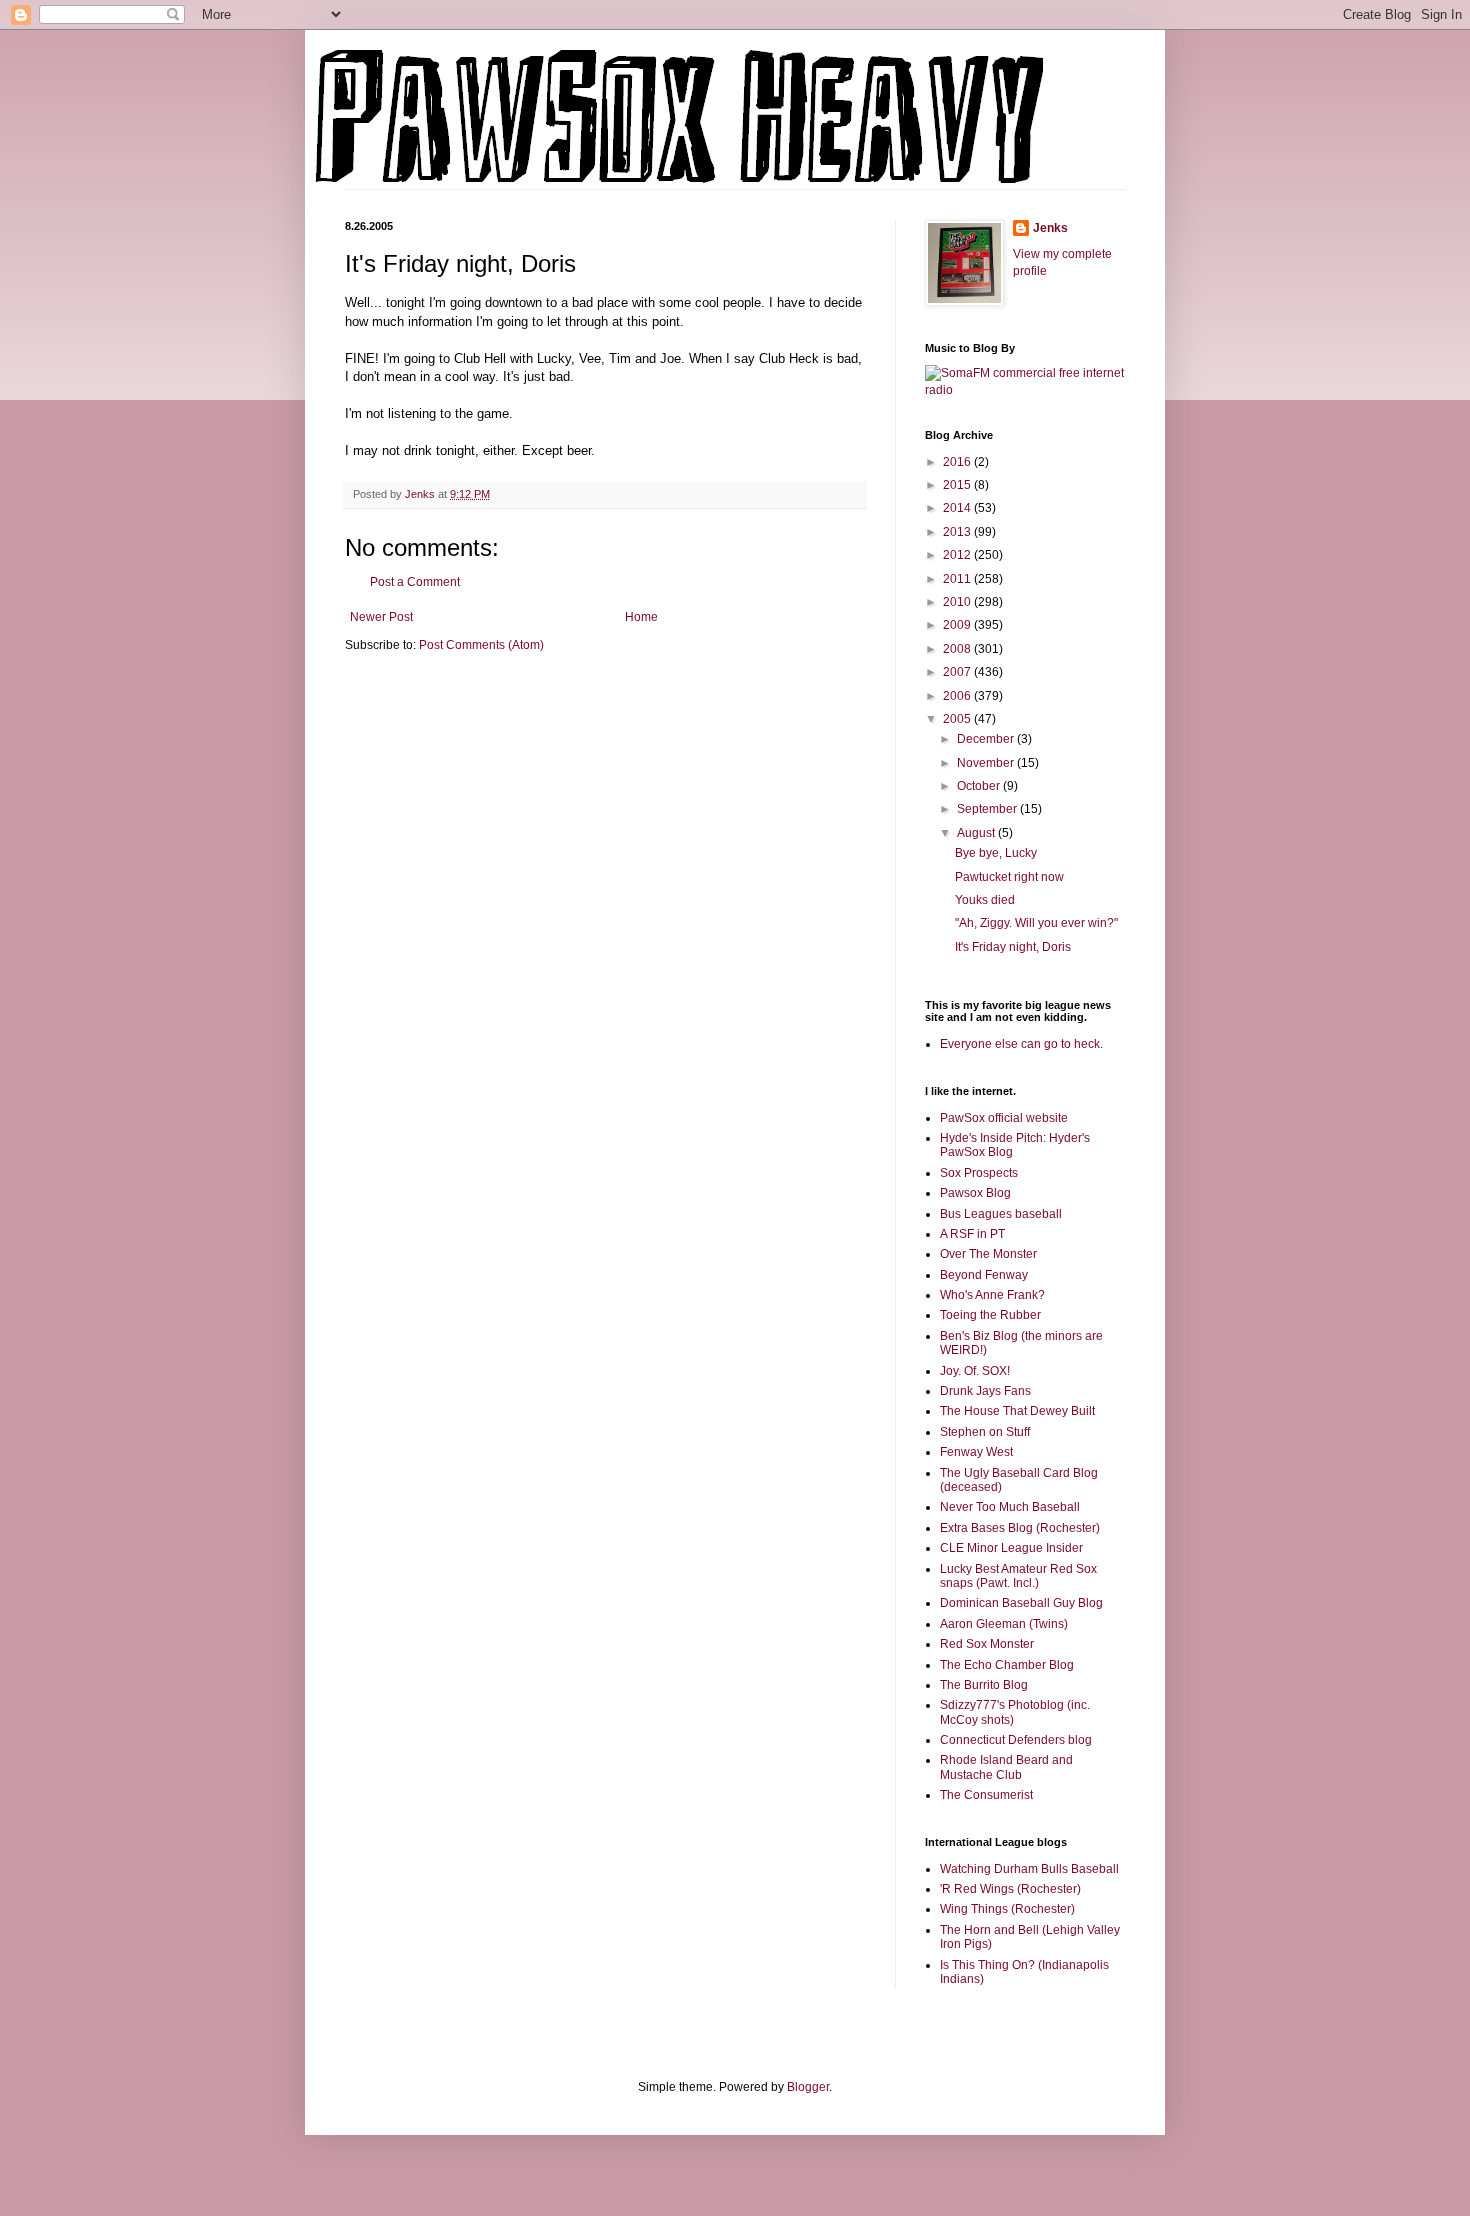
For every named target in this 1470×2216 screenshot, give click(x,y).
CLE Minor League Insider (1011, 1548)
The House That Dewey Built (1017, 1411)
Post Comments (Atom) (481, 645)
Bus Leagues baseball (1001, 1214)
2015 (958, 485)
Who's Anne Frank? (992, 1295)
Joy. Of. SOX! (975, 1371)
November (987, 763)
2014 (958, 508)
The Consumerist (986, 1795)
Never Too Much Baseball (1010, 1507)
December (987, 739)
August (977, 833)
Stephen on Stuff (985, 1432)
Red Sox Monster (987, 1644)
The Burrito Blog (984, 1685)
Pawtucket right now (1009, 877)
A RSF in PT (972, 1234)
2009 (958, 625)
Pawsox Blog (975, 1193)
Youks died (985, 900)
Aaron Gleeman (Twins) (1004, 1624)
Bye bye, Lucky (996, 853)
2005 (958, 719)
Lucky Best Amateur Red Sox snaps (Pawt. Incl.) (1018, 1576)
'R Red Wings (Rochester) (1010, 1889)
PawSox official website (1004, 1118)
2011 (958, 579)
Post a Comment (415, 582)
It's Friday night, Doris (1013, 947)
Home (641, 617)
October (980, 786)
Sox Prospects (979, 1173)
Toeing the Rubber (990, 1315)
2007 (958, 672)
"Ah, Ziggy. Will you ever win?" (1036, 923)
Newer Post (381, 617)
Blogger (808, 2087)
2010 (958, 602)
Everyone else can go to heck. (1021, 1044)
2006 (958, 696)
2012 (958, 555)
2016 (958, 462)
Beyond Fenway (984, 1275)
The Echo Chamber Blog (1007, 1665)
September (988, 809)
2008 (958, 649)
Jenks (1050, 228)
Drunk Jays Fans (985, 1391)
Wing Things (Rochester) (1007, 1909)
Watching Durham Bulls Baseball (1029, 1869)
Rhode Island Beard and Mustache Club (1006, 1767)
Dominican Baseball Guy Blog (1021, 1603)
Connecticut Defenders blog (1016, 1740)
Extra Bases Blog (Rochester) (1020, 1528)
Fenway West (976, 1452)
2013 (958, 532)
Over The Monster (988, 1254)
